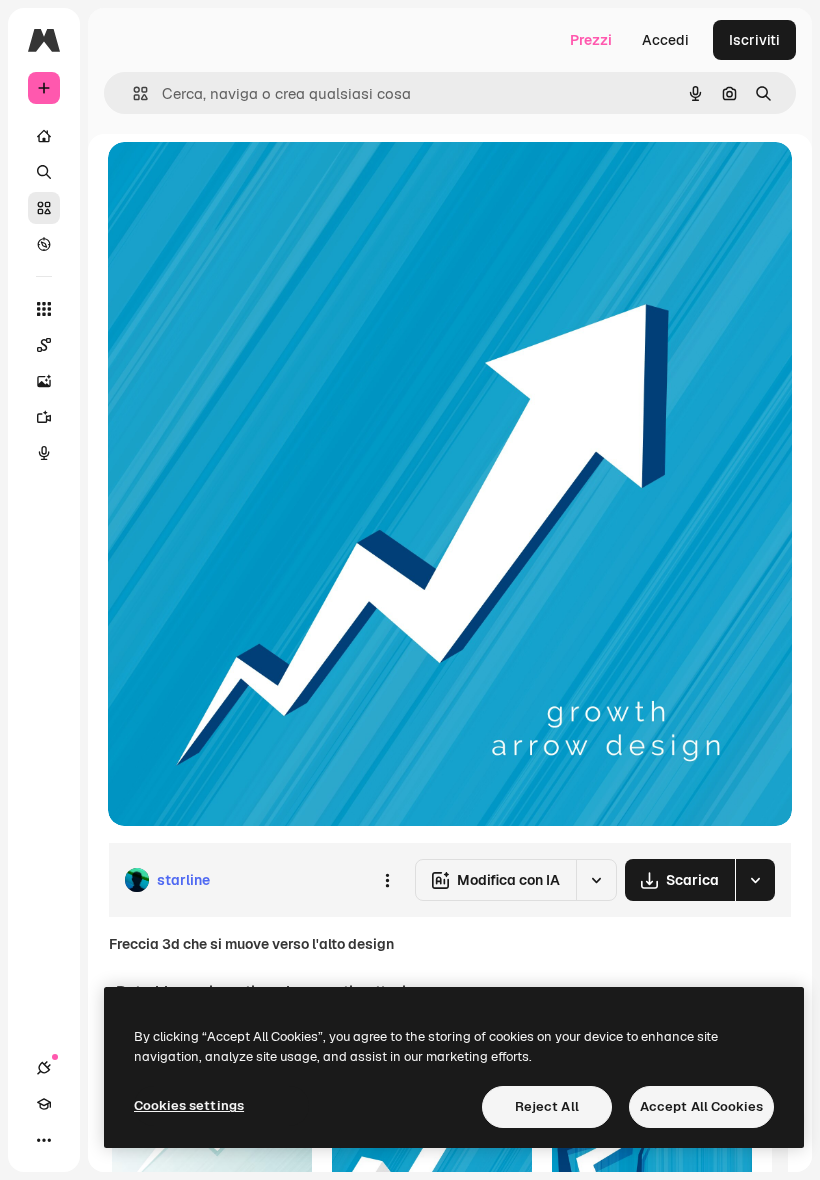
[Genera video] (44, 417)
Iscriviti (754, 40)
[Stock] (44, 208)
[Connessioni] (44, 1068)
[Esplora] (44, 244)
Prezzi (591, 40)
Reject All (547, 1106)
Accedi (665, 40)
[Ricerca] (44, 172)
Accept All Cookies (701, 1106)
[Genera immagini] (44, 381)
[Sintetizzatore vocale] (44, 453)
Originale (240, 179)
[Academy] (44, 1104)
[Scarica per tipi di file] (755, 880)
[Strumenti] (44, 309)
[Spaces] (44, 345)
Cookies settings (189, 1105)
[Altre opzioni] (387, 880)
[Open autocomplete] (132, 93)
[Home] (44, 136)
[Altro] (44, 1140)
